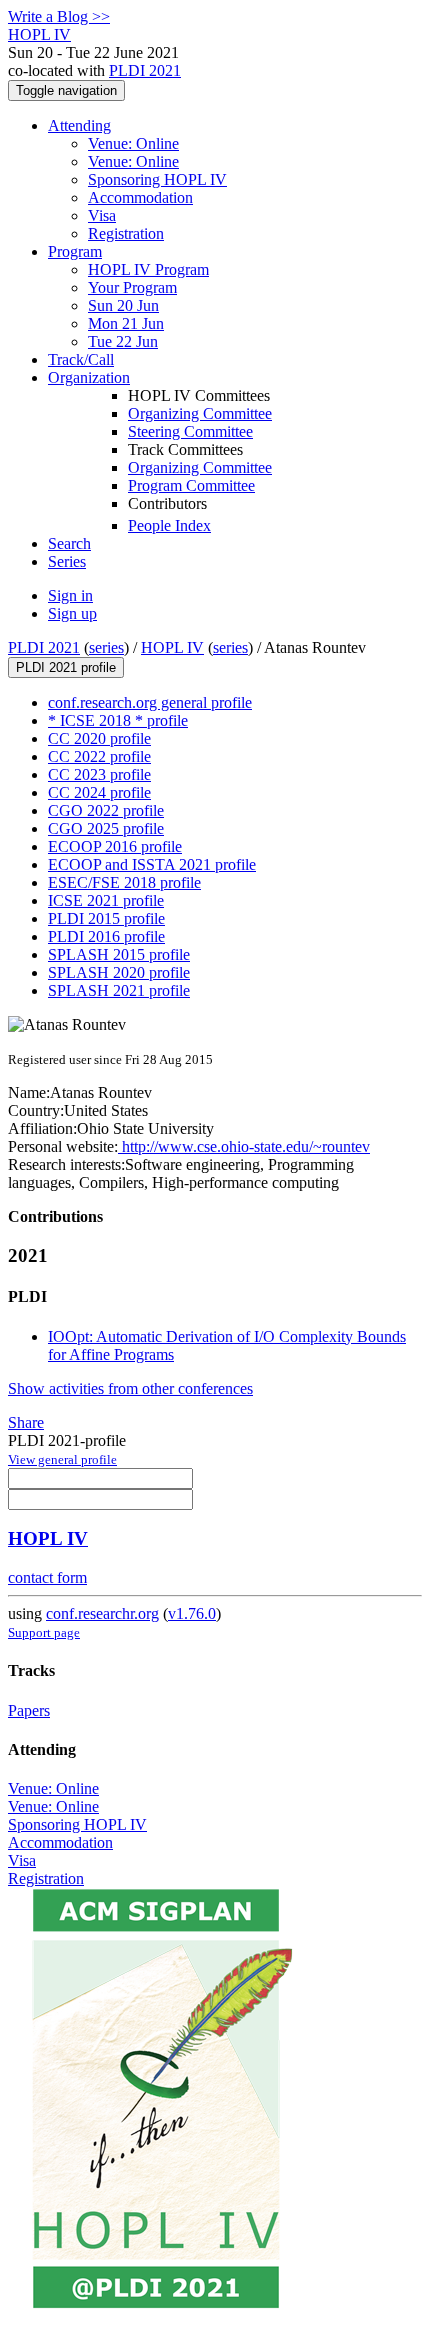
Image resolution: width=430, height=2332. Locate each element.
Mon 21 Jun (126, 323)
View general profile (62, 1459)
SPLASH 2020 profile (119, 972)
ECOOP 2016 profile (115, 846)
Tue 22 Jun (123, 341)
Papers (29, 1710)
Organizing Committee (200, 413)
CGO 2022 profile (106, 810)
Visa (102, 215)
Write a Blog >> (59, 16)
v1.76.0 (192, 1613)
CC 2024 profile (99, 792)
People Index (169, 525)
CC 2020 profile (99, 738)
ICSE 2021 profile (106, 900)
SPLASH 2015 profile (119, 954)
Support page (44, 1632)
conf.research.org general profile (150, 702)
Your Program (132, 287)
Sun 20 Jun (123, 305)
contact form (47, 1577)
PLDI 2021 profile (66, 667)
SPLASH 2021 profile (119, 990)
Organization (89, 377)
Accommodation (140, 197)
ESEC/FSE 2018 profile (124, 882)
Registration (126, 233)
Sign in (70, 595)
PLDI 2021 (145, 70)
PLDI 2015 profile (106, 918)
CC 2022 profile (99, 756)
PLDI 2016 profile (106, 936)
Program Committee (191, 485)
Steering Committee (190, 431)
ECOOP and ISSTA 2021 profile (152, 864)
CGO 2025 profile (106, 828)
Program (75, 251)
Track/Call (81, 359)
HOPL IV (172, 647)
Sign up (72, 613)
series (106, 647)
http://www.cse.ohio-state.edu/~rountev (244, 1146)
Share (26, 1422)
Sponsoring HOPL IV (157, 179)
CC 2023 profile (99, 774)
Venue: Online (133, 143)
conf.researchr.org (102, 1613)
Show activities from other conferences (130, 1388)
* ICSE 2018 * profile (118, 720)
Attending (79, 125)
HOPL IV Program (148, 269)
